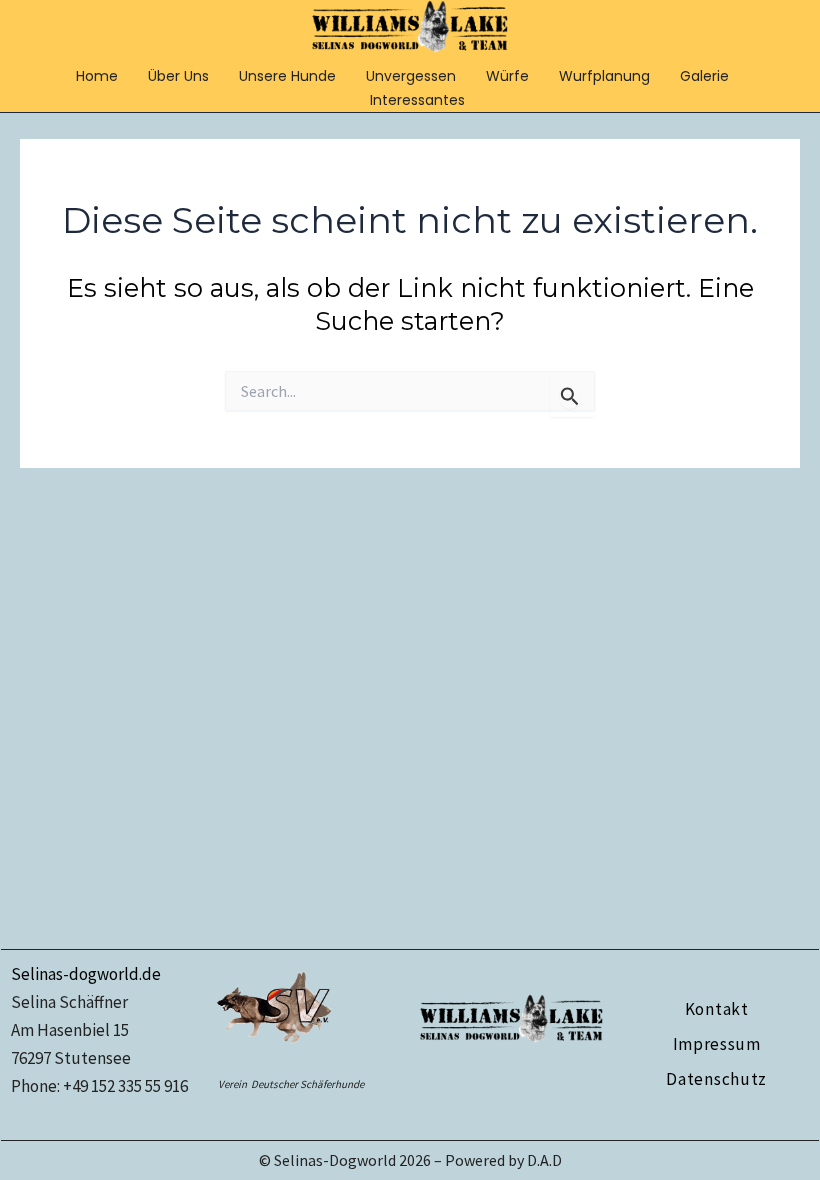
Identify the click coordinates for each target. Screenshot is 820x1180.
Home (97, 76)
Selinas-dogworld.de (86, 974)
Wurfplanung (604, 76)
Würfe (507, 76)
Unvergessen (411, 76)
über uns (178, 76)
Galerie (704, 76)
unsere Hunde (287, 76)
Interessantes (417, 100)
